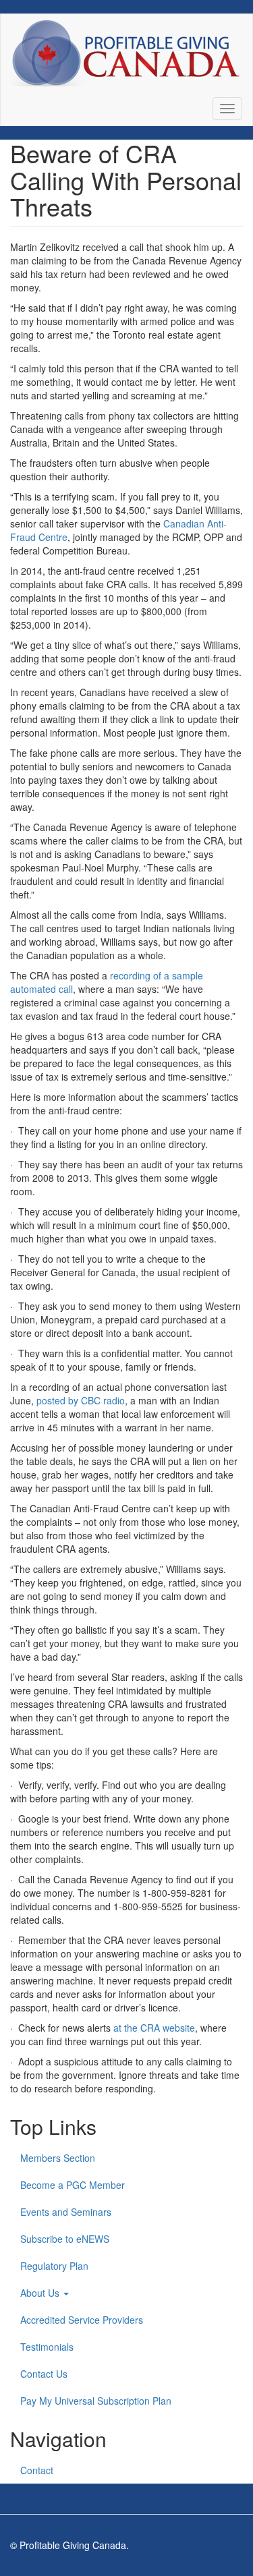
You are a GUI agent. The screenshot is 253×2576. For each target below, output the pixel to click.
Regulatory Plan (54, 2266)
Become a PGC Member (73, 2185)
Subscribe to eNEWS (65, 2239)
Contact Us (44, 2374)
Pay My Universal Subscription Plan (96, 2401)
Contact (37, 2470)
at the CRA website (154, 2028)
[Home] (125, 53)
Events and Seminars (66, 2212)
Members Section (58, 2158)
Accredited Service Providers (82, 2320)
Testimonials (47, 2347)
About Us (41, 2293)
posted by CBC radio (81, 1400)
